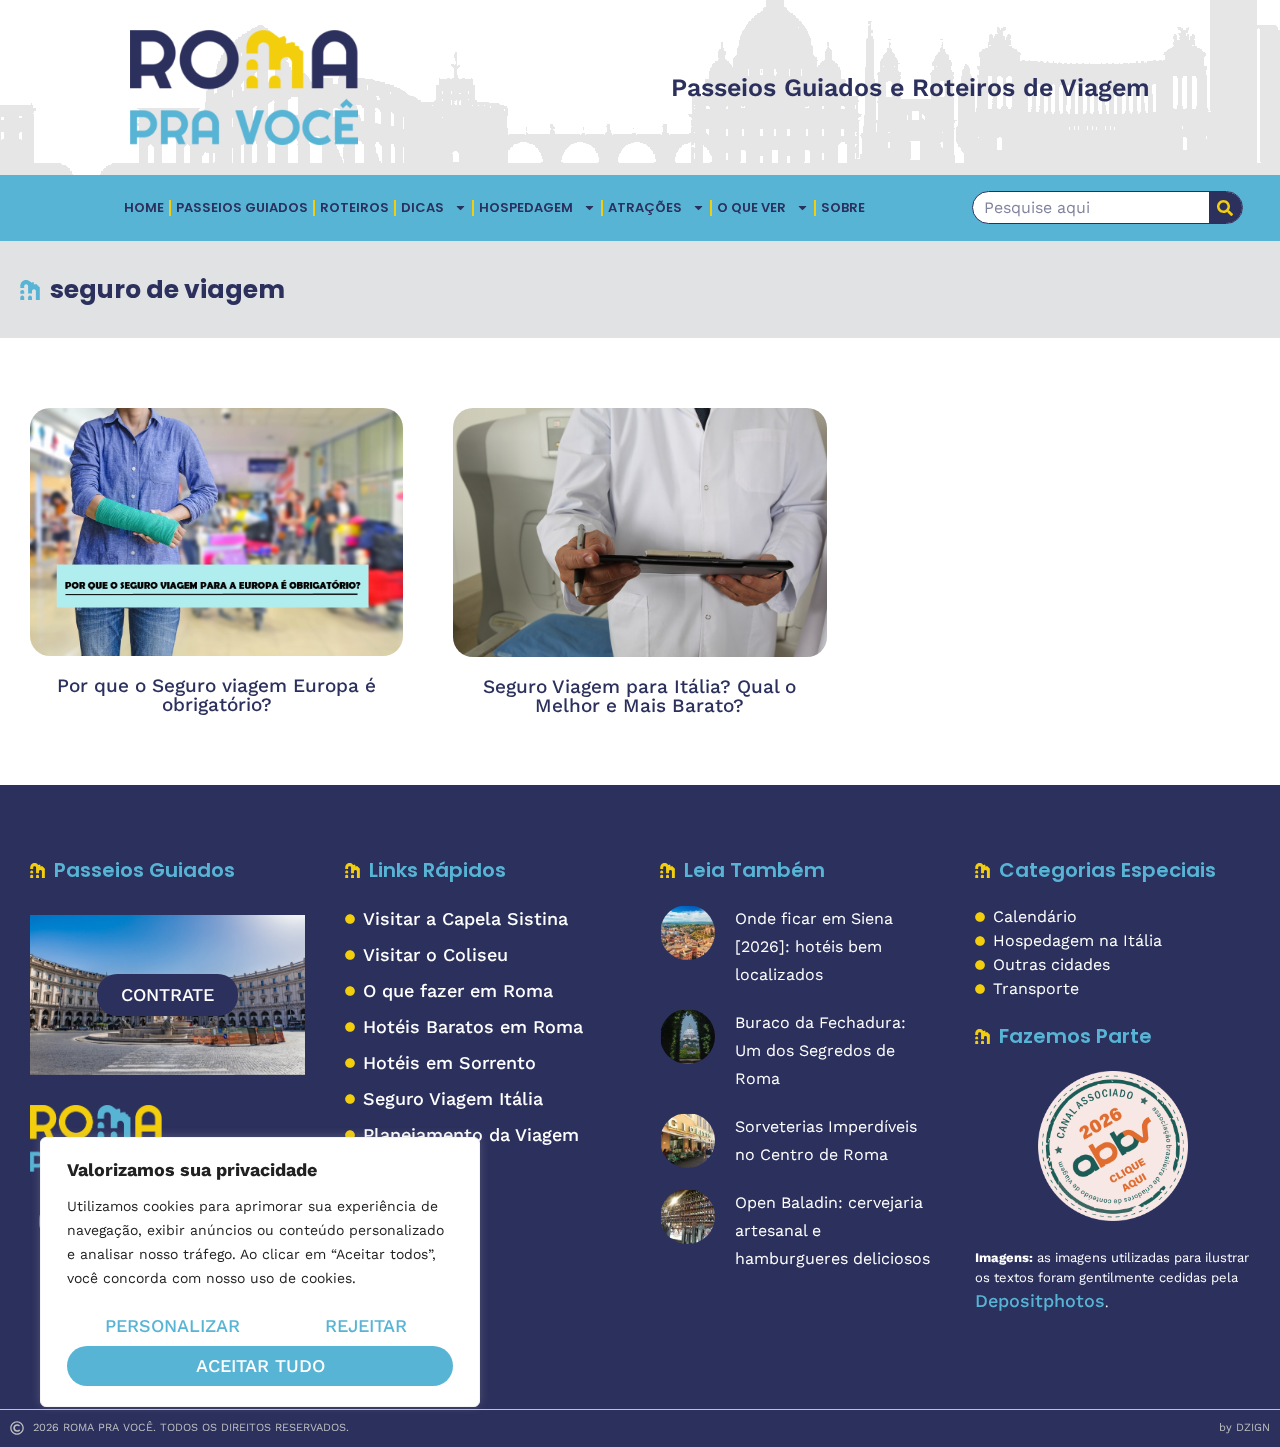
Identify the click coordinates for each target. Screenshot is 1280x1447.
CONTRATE (167, 994)
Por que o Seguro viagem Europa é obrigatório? (216, 695)
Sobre (843, 207)
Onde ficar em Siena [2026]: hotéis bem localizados (814, 946)
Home (144, 207)
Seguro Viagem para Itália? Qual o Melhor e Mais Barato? (639, 696)
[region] (260, 1272)
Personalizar (172, 1325)
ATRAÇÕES (645, 207)
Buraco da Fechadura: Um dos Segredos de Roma (820, 1050)
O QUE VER (751, 207)
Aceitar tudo (260, 1365)
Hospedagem (526, 207)
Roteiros (354, 207)
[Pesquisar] (1225, 207)
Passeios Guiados (242, 207)
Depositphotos (1040, 1300)
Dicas (422, 207)
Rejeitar (366, 1325)
